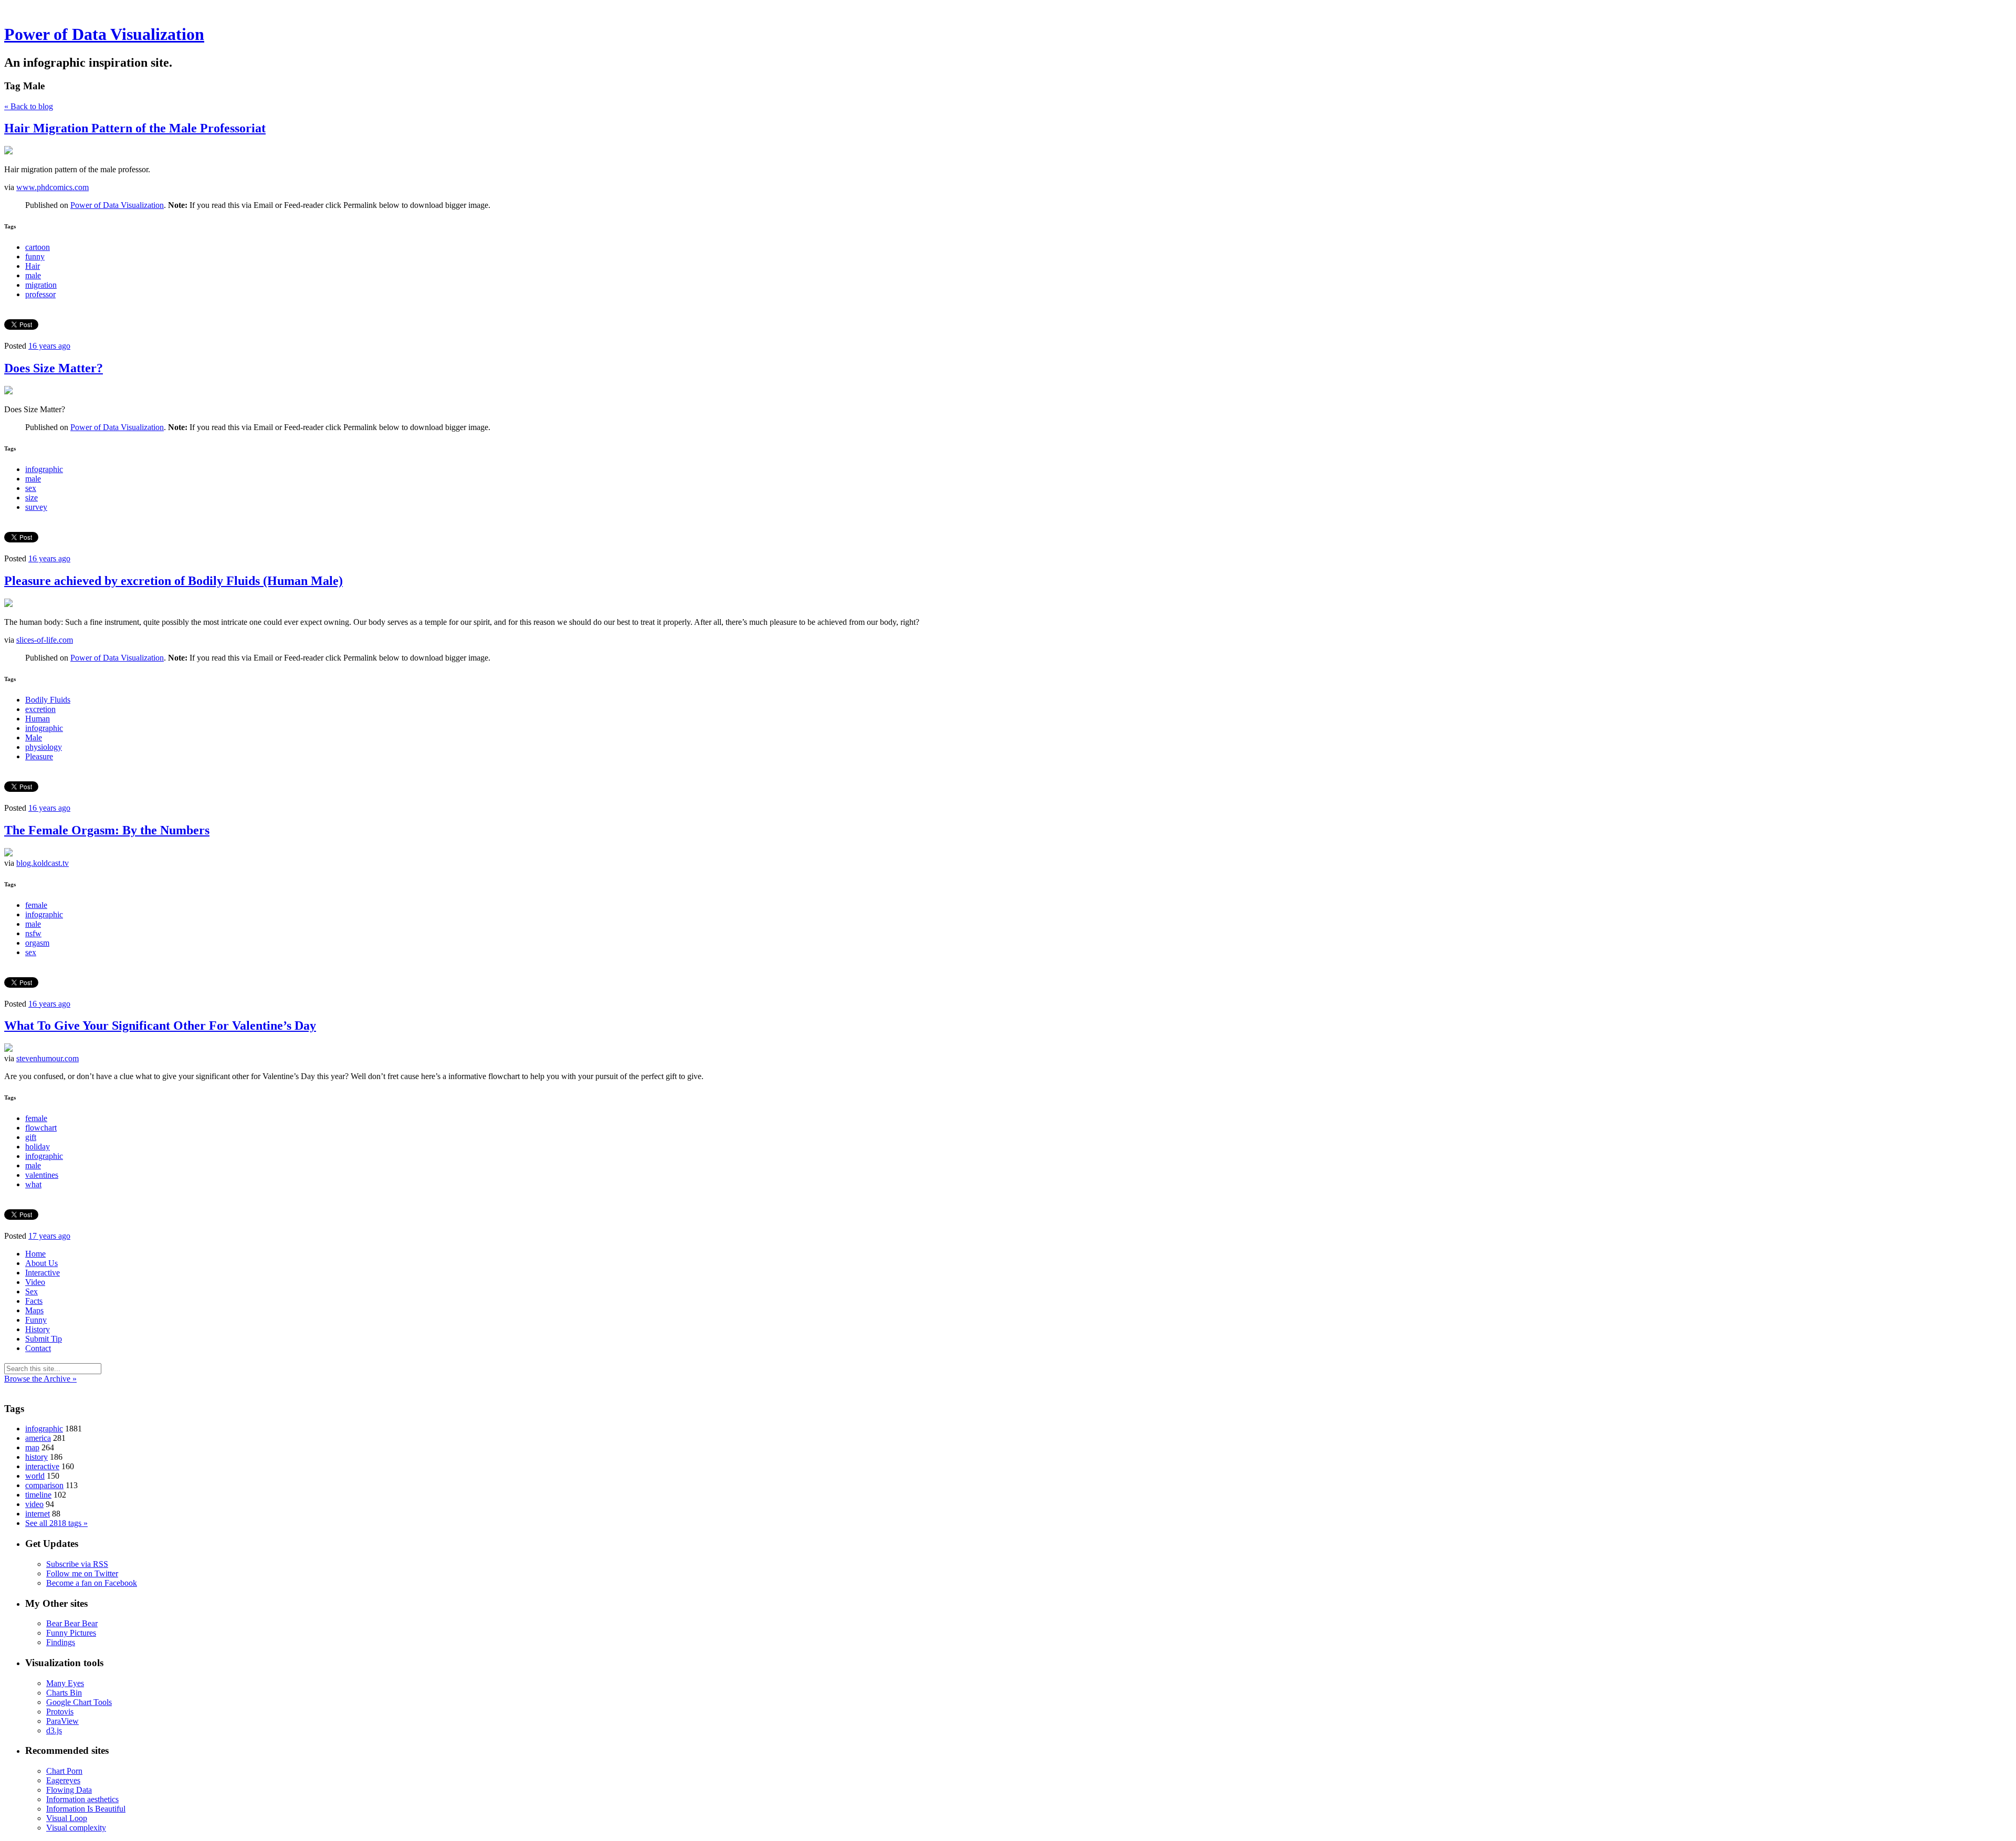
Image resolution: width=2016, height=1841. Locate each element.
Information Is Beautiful (86, 1809)
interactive (42, 1466)
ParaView (62, 1721)
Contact (38, 1348)
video (34, 1504)
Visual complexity (76, 1828)
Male (34, 738)
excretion (40, 709)
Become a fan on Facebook (92, 1583)
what (33, 1184)
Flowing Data (69, 1790)
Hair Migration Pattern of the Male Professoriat (135, 128)
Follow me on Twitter (82, 1573)
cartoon (38, 247)
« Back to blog (29, 106)
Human (38, 719)
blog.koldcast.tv (43, 863)
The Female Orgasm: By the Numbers (107, 830)
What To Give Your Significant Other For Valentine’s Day (160, 1026)
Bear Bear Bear (72, 1623)
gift (31, 1137)
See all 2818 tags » (56, 1523)
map (32, 1447)
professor (40, 294)
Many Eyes (65, 1683)
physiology (44, 747)
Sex (31, 1291)
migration (41, 285)
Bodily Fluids (48, 700)
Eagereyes (63, 1780)
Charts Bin (64, 1693)
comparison (44, 1485)
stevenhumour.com (48, 1058)
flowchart (41, 1128)
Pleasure (39, 756)
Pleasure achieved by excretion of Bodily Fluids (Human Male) (174, 581)
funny (35, 257)
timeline (38, 1495)
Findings (61, 1642)
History (38, 1329)
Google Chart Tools (79, 1702)
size (31, 498)
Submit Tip (44, 1339)
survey (36, 507)
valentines (42, 1175)
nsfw (33, 933)
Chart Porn (64, 1771)
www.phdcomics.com (52, 187)
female (36, 905)
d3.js (54, 1730)
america (38, 1438)
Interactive (43, 1273)
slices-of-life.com (45, 640)
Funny (36, 1320)
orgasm (37, 943)
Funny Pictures (71, 1633)
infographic (44, 469)
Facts (34, 1301)
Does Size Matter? (54, 368)
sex (31, 488)
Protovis (60, 1712)
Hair (33, 266)
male (33, 275)
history (36, 1457)
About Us (41, 1263)
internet (38, 1514)
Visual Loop (67, 1818)
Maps (34, 1310)
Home (35, 1254)
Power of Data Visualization (104, 34)
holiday (38, 1147)
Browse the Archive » (40, 1379)
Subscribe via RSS (77, 1564)
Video (35, 1282)
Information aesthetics (82, 1799)
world (35, 1476)
